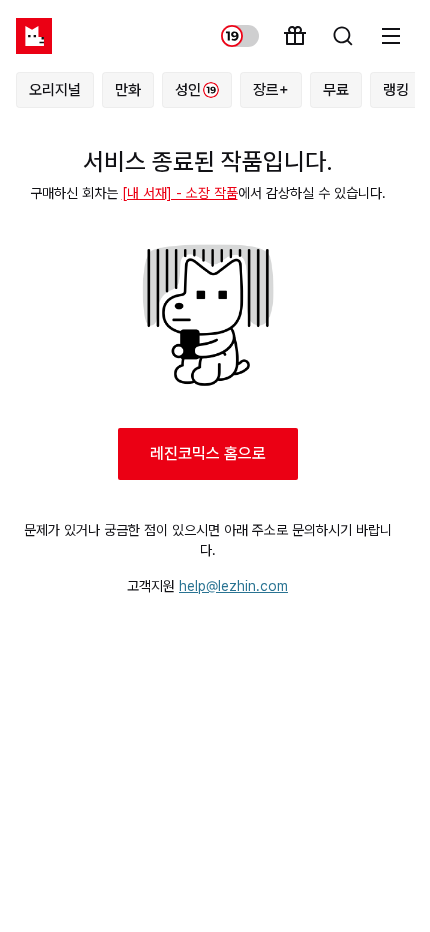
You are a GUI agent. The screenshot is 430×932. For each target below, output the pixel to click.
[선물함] (295, 36)
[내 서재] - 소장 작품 (180, 193)
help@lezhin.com (233, 586)
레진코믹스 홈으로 (208, 453)
